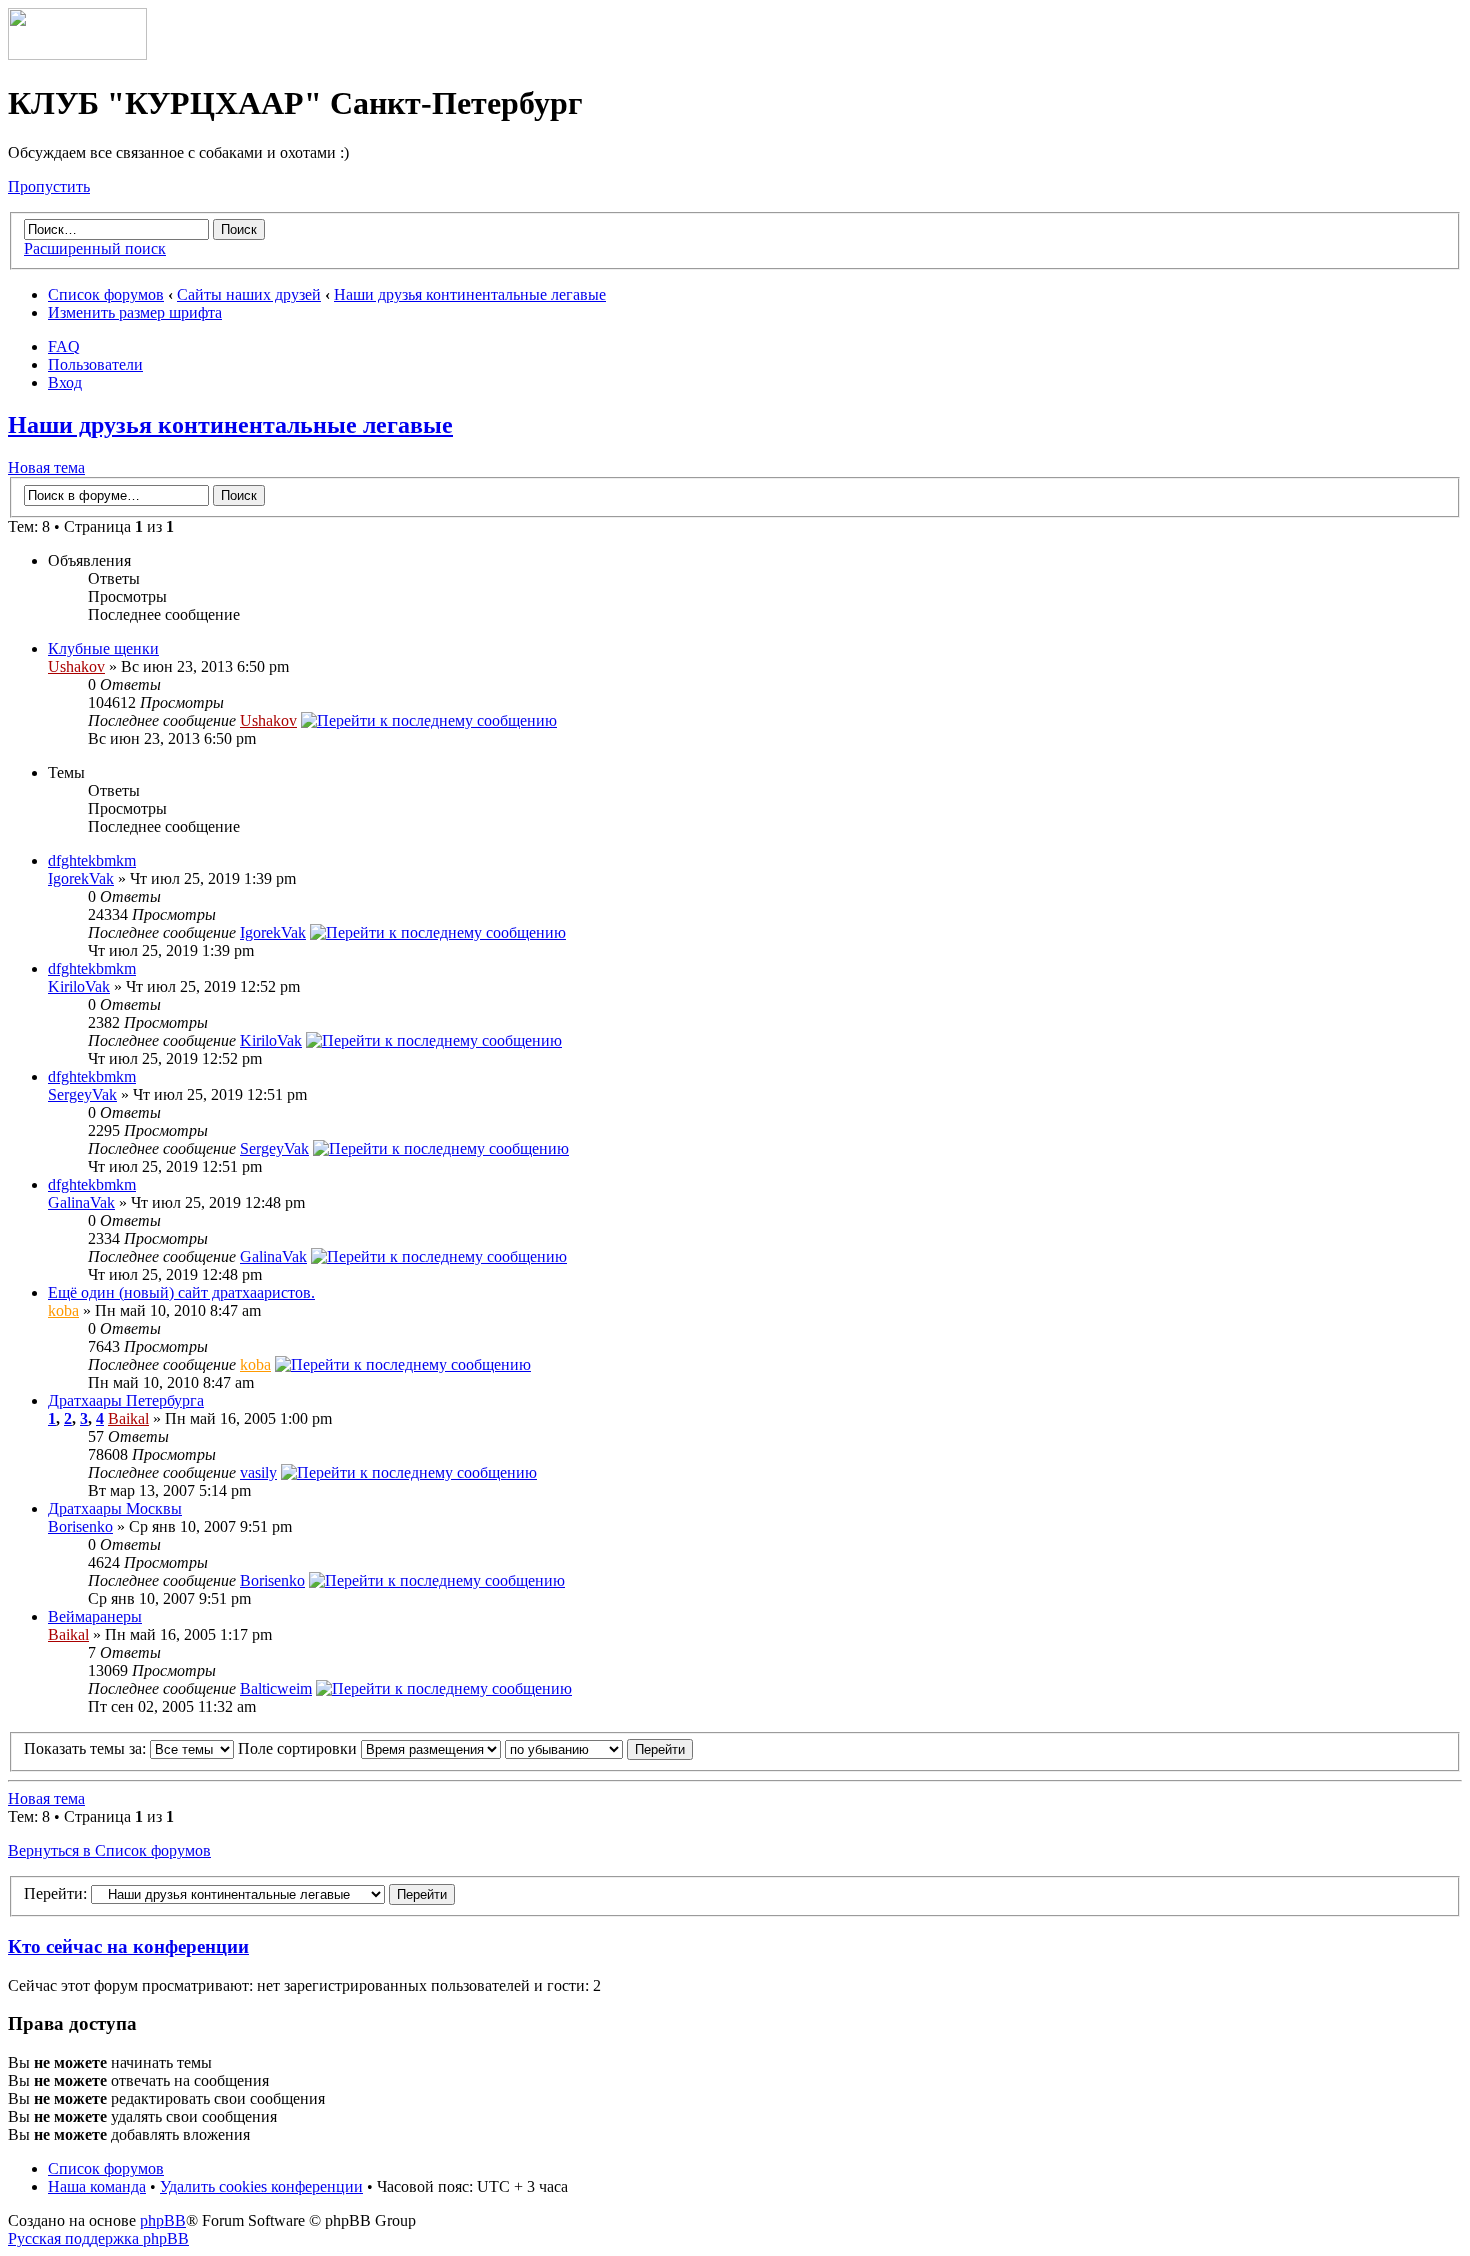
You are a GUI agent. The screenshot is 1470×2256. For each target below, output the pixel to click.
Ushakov (76, 666)
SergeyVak (82, 1094)
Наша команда (97, 2186)
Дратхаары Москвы (115, 1508)
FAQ (64, 346)
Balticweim (276, 1688)
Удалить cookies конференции (261, 2186)
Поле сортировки (299, 1748)
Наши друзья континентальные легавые (470, 294)
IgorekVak (81, 878)
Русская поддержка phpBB (98, 2238)
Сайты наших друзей (249, 294)
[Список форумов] (77, 54)
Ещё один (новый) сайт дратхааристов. (181, 1292)
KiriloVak (79, 986)
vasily (258, 1472)
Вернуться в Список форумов (109, 1850)
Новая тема (46, 467)
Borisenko (80, 1526)
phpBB (163, 2220)
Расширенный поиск (95, 248)
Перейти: (55, 1893)
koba (63, 1310)
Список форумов (106, 294)
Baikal (128, 1418)
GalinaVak (81, 1202)
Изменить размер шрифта (135, 312)
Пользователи (95, 364)
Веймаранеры (95, 1616)
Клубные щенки (103, 648)
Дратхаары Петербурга (126, 1400)
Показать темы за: (87, 1748)
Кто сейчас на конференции (128, 1946)
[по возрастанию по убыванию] (599, 1748)
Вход (65, 382)
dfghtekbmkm (92, 860)
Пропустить (49, 186)
